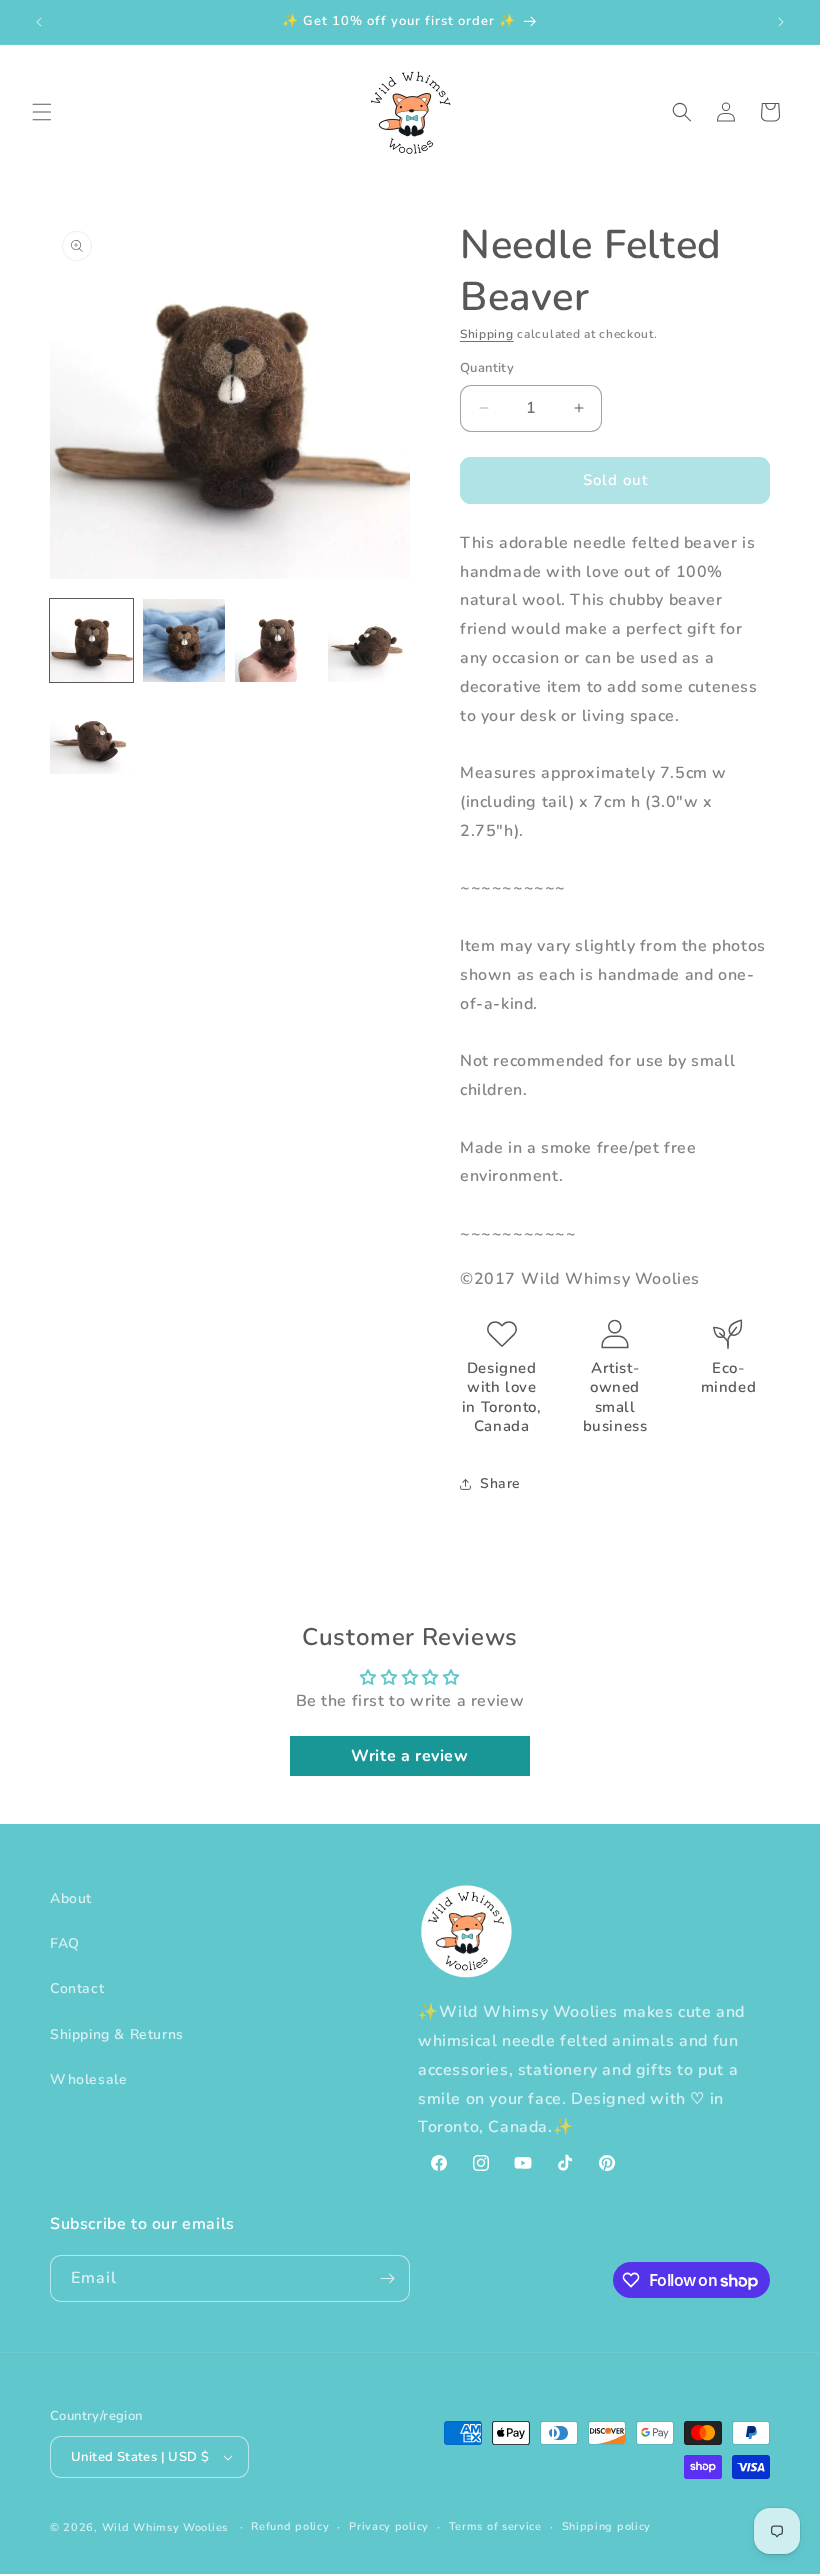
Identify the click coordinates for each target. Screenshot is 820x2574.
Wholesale (88, 2079)
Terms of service (495, 2526)
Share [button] (500, 1483)
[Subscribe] (387, 2278)
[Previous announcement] (39, 22)
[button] (42, 112)
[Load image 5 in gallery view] (91, 733)
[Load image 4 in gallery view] (369, 640)
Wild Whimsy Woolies (165, 2527)
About (71, 1898)
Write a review (409, 1756)
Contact (77, 1988)
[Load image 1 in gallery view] (91, 640)
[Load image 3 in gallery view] (276, 640)
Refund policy (290, 2526)
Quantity (487, 368)
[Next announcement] (781, 22)
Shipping (487, 334)
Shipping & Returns (117, 2034)
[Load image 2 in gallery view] (184, 640)
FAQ (65, 1943)
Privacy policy (389, 2526)
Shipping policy (607, 2526)
